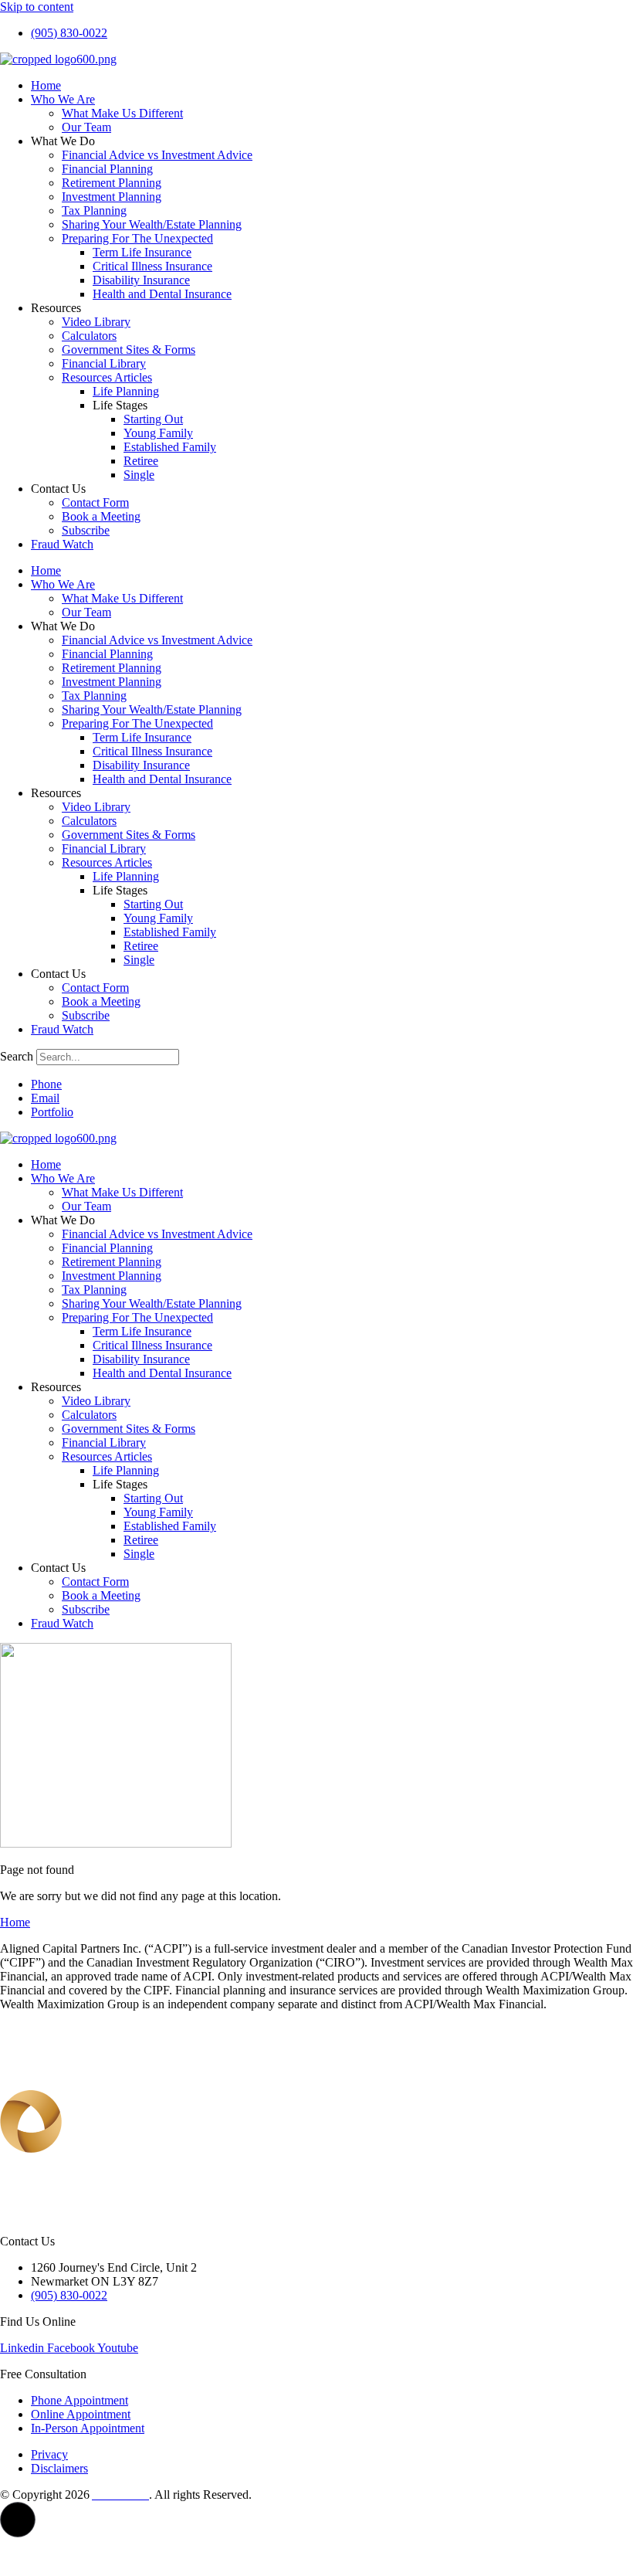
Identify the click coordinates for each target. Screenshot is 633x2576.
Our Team (86, 127)
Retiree (141, 461)
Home (46, 85)
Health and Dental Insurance (162, 294)
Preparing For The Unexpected (137, 238)
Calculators (89, 336)
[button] (18, 2520)
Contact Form (95, 502)
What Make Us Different (122, 113)
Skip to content (37, 7)
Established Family (170, 447)
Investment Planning (112, 197)
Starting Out (153, 419)
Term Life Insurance (142, 252)
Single (139, 475)
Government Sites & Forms (129, 350)
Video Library (96, 322)
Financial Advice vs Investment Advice (157, 155)
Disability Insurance (141, 280)
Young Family (158, 433)
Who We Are (63, 99)
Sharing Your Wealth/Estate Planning (152, 224)
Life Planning (126, 391)
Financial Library (104, 363)
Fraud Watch (62, 544)
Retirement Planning (112, 183)
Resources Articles (107, 377)
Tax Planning (94, 210)
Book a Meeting (101, 516)
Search (17, 1056)
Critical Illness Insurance (152, 266)
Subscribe (86, 530)
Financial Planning (107, 169)
